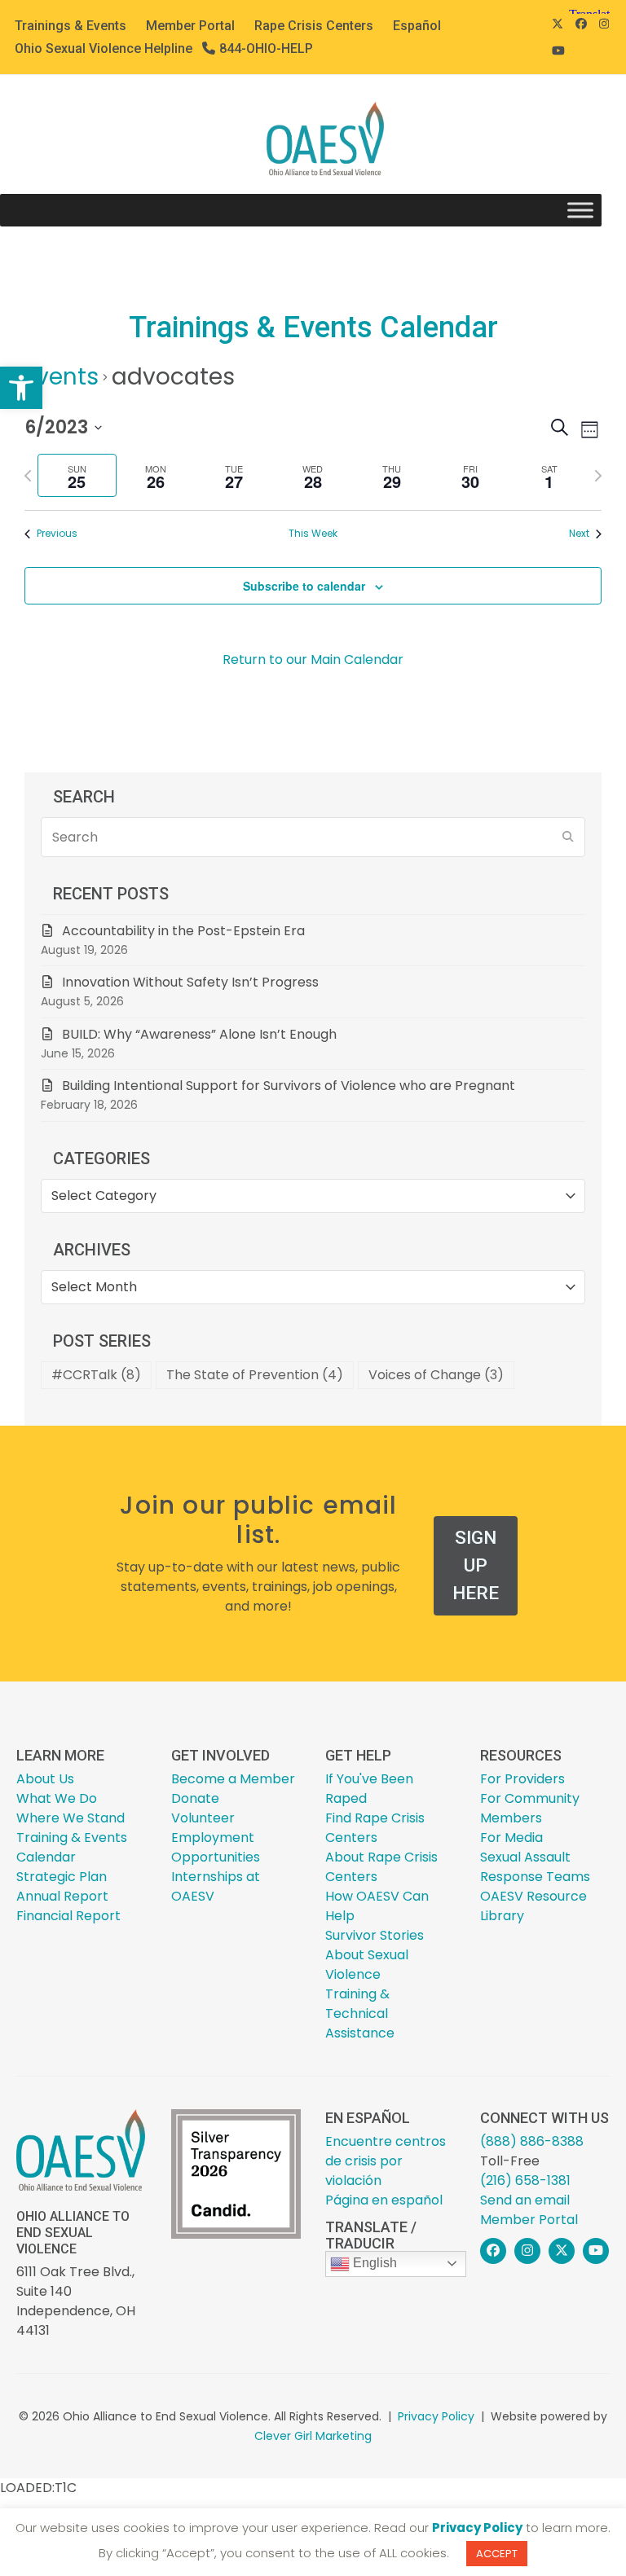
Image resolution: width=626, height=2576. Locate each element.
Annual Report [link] (62, 1896)
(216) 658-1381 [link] (525, 2180)
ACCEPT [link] (497, 2554)
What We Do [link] (57, 1798)
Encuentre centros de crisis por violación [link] (386, 2161)
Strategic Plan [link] (62, 1877)
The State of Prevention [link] (255, 1375)
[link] (21, 388)
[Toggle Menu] (580, 211)
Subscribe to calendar (304, 586)
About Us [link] (45, 1779)
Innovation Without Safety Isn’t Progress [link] (190, 982)
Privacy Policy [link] (436, 2416)
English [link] (373, 2263)
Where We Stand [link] (71, 1818)
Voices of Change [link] (436, 1375)
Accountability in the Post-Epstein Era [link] (183, 931)
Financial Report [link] (68, 1916)
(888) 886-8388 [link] (532, 2141)
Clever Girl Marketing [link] (313, 2436)
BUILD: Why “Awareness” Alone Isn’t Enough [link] (199, 1034)
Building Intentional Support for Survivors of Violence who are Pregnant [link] (290, 1086)
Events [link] (62, 377)
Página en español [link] (384, 2200)
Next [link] (579, 534)
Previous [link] (57, 534)
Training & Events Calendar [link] (72, 1847)
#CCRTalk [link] (96, 1375)
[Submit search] (568, 837)
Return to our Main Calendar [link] (313, 659)
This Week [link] (313, 534)
